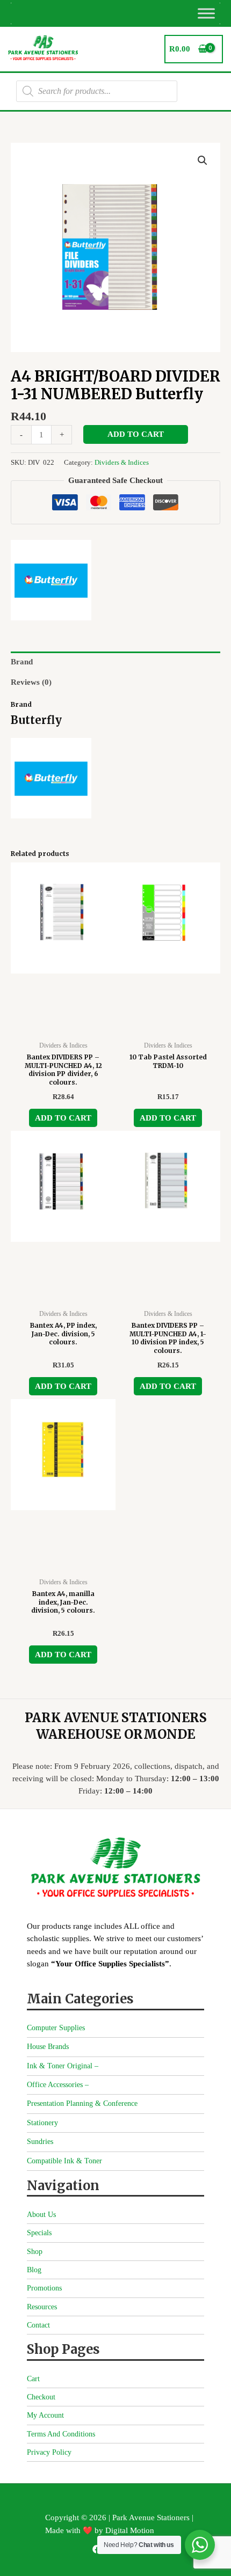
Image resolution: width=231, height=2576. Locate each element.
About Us (41, 2215)
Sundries (40, 2142)
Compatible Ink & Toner (64, 2161)
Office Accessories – (58, 2085)
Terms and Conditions (61, 2434)
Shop (35, 2252)
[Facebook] (97, 2549)
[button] (203, 160)
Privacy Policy (49, 2452)
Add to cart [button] (63, 1118)
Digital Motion (130, 2530)
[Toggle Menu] (206, 13)
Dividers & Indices (122, 462)
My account (45, 2415)
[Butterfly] (51, 580)
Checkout (41, 2397)
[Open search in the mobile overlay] (97, 91)
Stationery (42, 2123)
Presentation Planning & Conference (82, 2103)
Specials (39, 2233)
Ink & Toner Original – (63, 2066)
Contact (38, 2325)
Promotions (44, 2288)
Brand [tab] (22, 662)
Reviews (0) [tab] (31, 682)
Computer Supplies (56, 2028)
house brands (48, 2047)
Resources (42, 2307)
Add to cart (136, 434)
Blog (34, 2270)
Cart (33, 2379)
